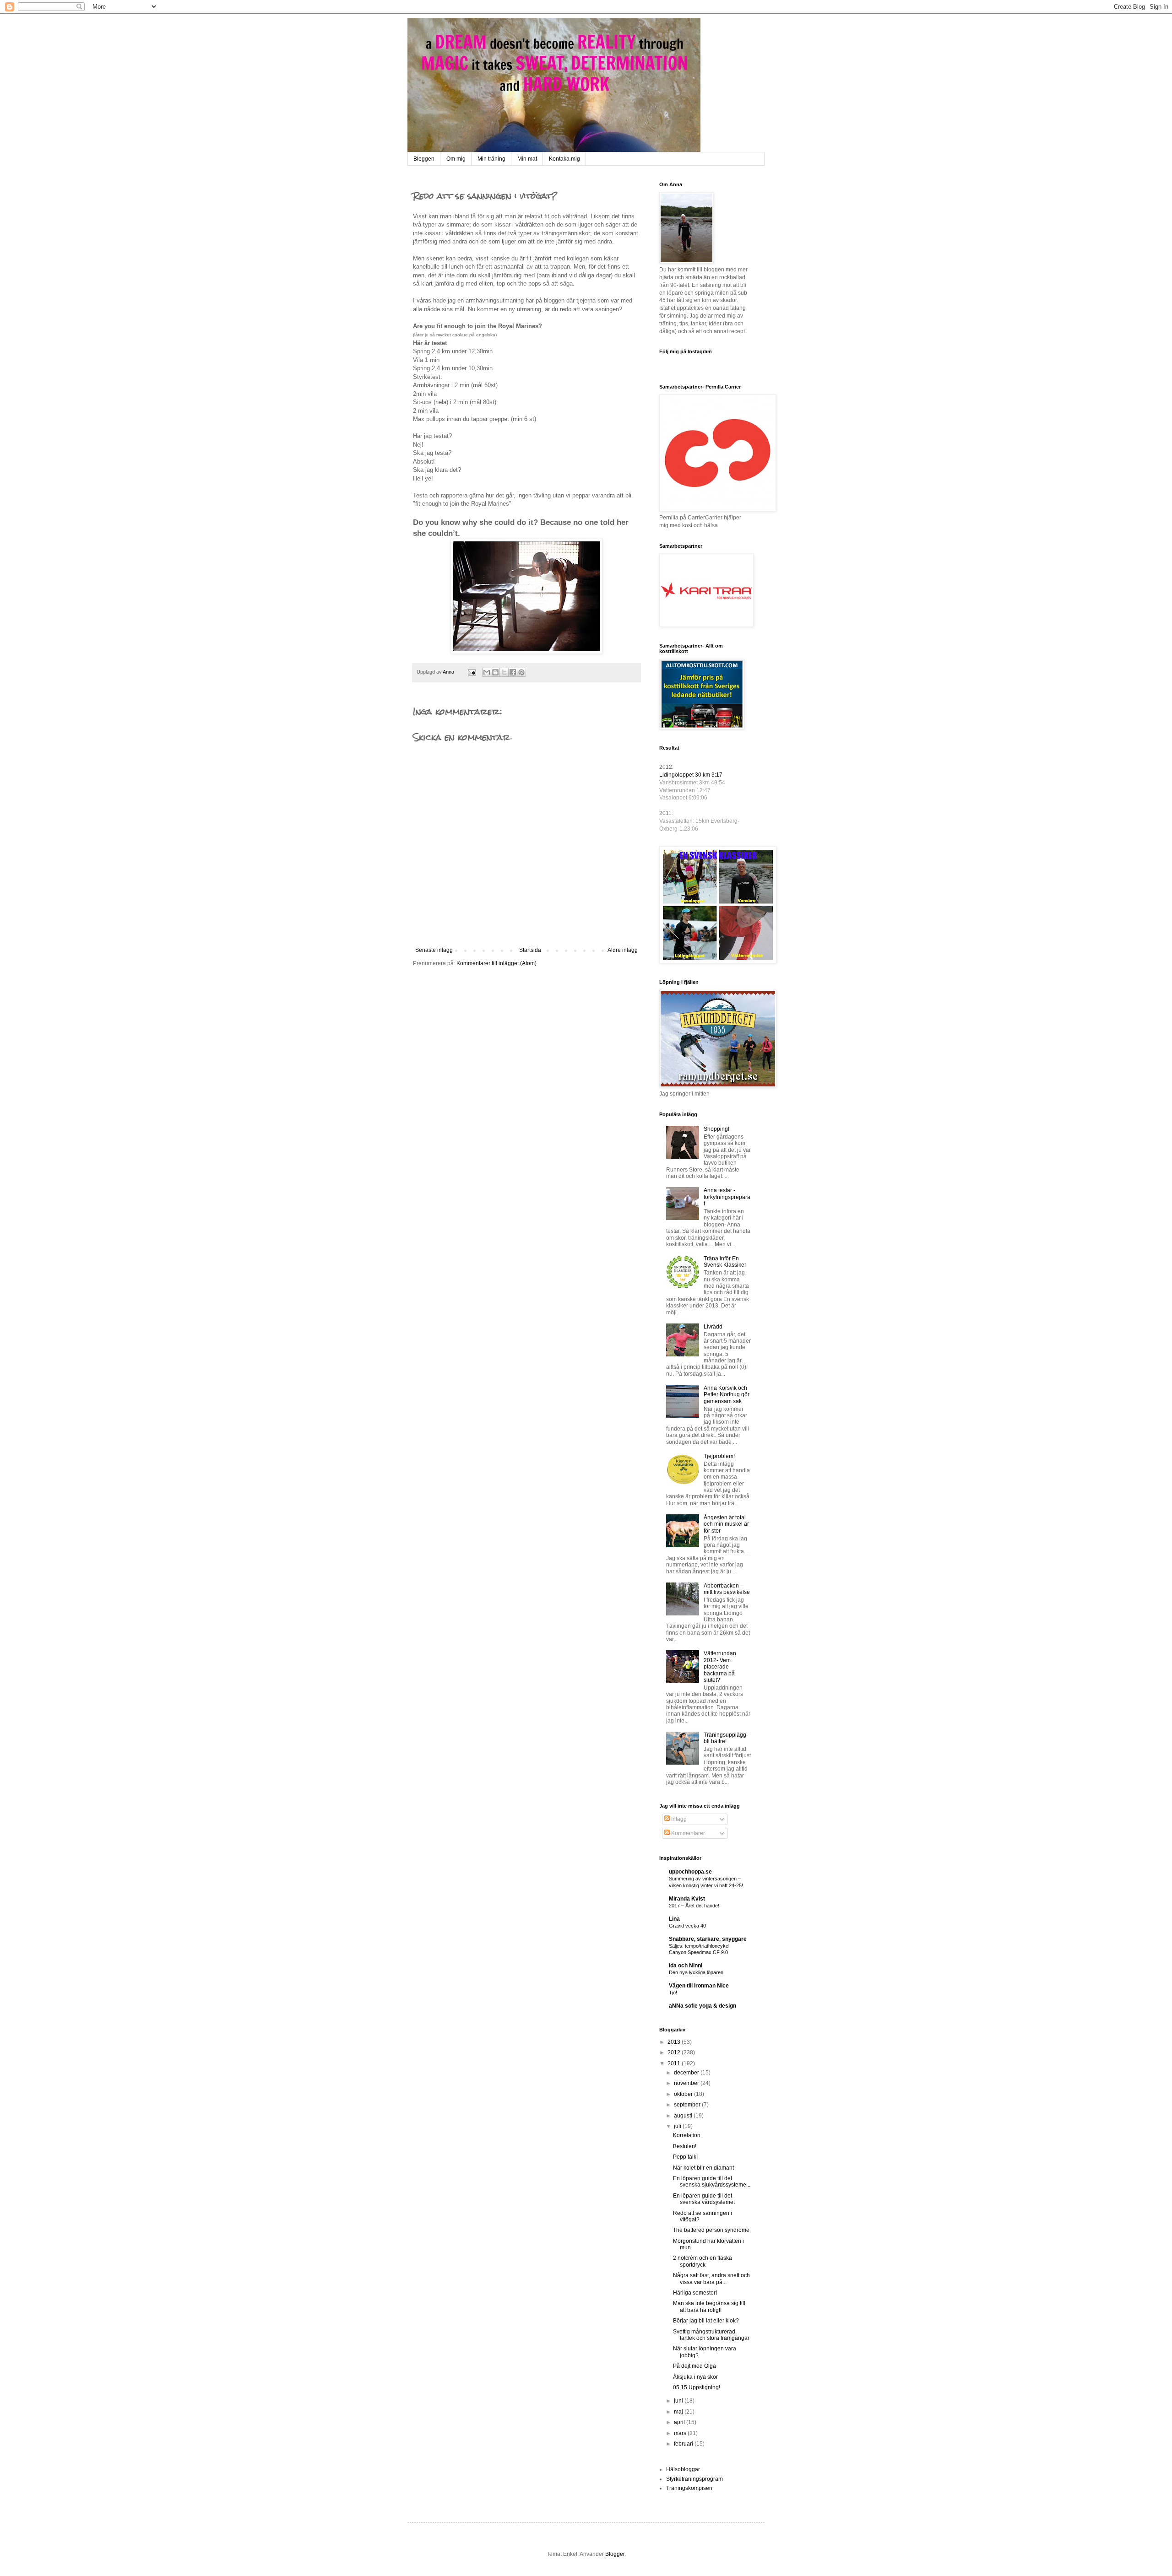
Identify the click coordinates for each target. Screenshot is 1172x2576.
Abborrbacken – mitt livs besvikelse (727, 1589)
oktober (684, 2094)
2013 (675, 2042)
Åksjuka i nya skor (695, 2377)
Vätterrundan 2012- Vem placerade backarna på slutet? (720, 1667)
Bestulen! (685, 2146)
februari (684, 2444)
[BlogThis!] (495, 672)
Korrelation (687, 2135)
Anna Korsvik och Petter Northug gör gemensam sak (727, 1395)
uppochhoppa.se (690, 1872)
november (687, 2083)
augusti (684, 2116)
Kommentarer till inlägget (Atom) (496, 963)
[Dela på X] (504, 672)
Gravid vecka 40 (687, 1926)
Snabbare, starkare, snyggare (708, 1939)
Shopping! (716, 1129)
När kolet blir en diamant (703, 2168)
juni (679, 2401)
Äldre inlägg (623, 950)
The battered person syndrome (711, 2230)
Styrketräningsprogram (695, 2479)
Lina (674, 1919)
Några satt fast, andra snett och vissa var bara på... (711, 2279)
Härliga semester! (695, 2293)
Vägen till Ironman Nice (699, 1986)
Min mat (527, 159)
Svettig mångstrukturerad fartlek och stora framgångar (711, 2335)
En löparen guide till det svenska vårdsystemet (704, 2199)
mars (681, 2433)
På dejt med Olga (695, 2366)
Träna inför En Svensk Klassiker (725, 1262)
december (687, 2073)
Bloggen (424, 159)
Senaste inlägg (434, 950)
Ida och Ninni (686, 1966)
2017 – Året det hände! (694, 1906)
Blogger (615, 2554)
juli (678, 2126)
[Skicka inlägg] (472, 672)
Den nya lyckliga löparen (696, 1972)
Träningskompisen (689, 2488)
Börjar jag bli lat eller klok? (706, 2321)
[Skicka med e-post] (487, 672)
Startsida (530, 950)
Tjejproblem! (719, 1456)
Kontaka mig (564, 159)
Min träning (491, 159)
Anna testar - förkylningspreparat (727, 1197)
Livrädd (713, 1327)
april (680, 2422)
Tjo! (673, 1993)
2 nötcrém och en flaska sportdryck (703, 2261)
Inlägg (678, 1819)
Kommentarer (687, 1833)
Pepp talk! (685, 2157)
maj (679, 2412)
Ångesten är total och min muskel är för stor (726, 1524)
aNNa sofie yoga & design (703, 2006)
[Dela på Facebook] (513, 672)
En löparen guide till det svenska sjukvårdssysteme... (712, 2182)
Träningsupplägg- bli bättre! (726, 1738)
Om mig (456, 159)
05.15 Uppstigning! (697, 2387)
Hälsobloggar (683, 2469)
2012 (675, 2052)
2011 (675, 2063)
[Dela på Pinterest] (521, 672)
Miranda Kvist (687, 1899)
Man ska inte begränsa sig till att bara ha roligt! (709, 2306)
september (688, 2105)
